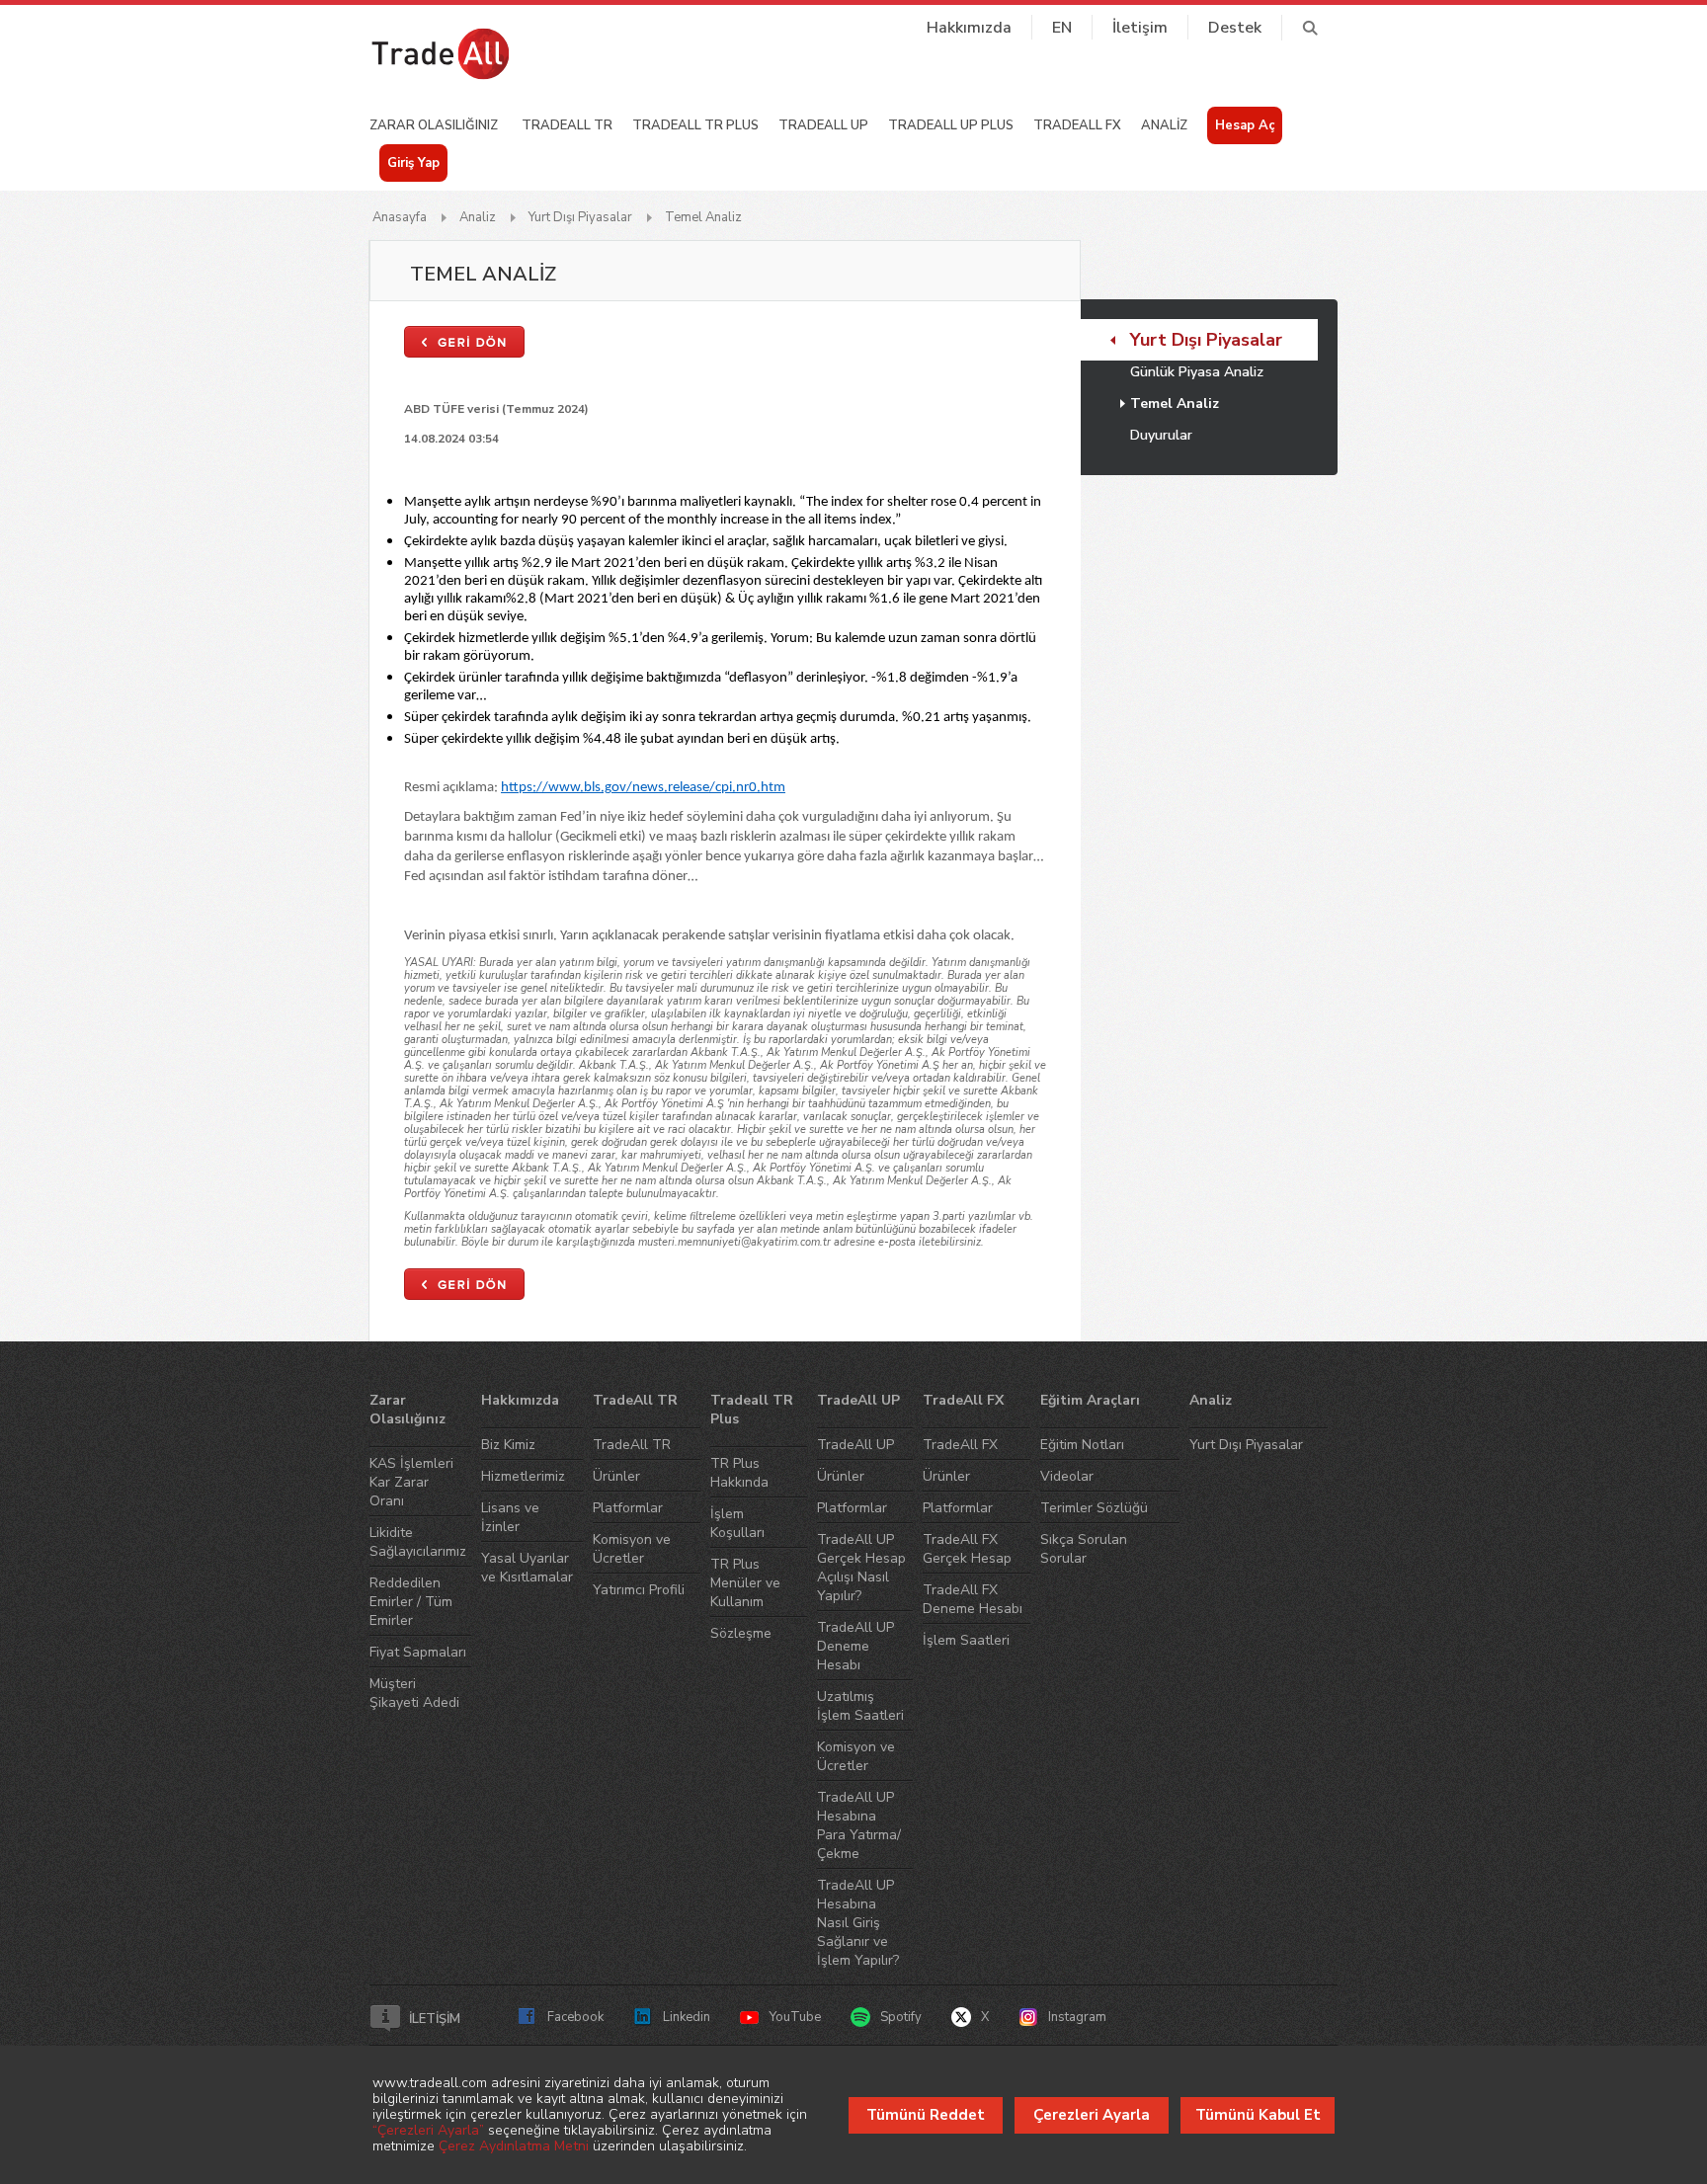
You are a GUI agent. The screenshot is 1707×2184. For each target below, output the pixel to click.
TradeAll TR (635, 1400)
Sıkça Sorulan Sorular (1084, 1549)
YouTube (795, 2017)
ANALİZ (1164, 125)
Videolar (1067, 1476)
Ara (1309, 28)
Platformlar (628, 1508)
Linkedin (687, 2017)
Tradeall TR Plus (752, 1410)
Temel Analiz (703, 217)
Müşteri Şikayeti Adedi (414, 1693)
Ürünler (616, 1476)
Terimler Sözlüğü (1094, 1508)
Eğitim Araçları (1090, 1400)
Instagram (1077, 2017)
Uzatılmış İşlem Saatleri (860, 1706)
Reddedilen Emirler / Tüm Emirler (411, 1602)
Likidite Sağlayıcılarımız (418, 1542)
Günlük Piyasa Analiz (1197, 372)
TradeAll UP (858, 1400)
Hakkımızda (969, 28)
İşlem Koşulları (737, 1523)
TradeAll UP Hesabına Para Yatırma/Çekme (859, 1825)
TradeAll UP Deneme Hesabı (855, 1646)
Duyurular (1161, 435)
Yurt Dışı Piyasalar (580, 217)
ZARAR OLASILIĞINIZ (434, 125)
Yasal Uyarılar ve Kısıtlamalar (527, 1568)
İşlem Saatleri (966, 1640)
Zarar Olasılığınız (407, 1410)
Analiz (478, 217)
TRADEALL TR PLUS (695, 125)
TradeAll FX (963, 1400)
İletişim (1140, 28)
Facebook (575, 2017)
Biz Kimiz (508, 1445)
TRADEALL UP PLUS (951, 125)
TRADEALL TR (567, 125)
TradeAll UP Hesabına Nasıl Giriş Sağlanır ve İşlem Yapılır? (858, 1923)
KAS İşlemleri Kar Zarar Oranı (411, 1482)
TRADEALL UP (823, 125)
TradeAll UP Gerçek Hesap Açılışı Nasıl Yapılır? (861, 1568)
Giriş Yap (413, 163)
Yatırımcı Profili (639, 1590)
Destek (1235, 28)
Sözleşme (741, 1633)
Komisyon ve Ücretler (632, 1549)
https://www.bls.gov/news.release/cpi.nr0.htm (643, 788)
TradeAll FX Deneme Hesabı (973, 1599)
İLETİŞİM (435, 2019)
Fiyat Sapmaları (418, 1652)
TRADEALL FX (1077, 125)
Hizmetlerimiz (523, 1476)
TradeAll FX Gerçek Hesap (967, 1549)
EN (1062, 28)
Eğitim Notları (1082, 1445)
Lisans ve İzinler (510, 1517)
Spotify (901, 2017)
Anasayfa (400, 217)
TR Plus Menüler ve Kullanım (745, 1583)
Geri (464, 342)
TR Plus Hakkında (739, 1473)
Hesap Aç (1245, 125)
